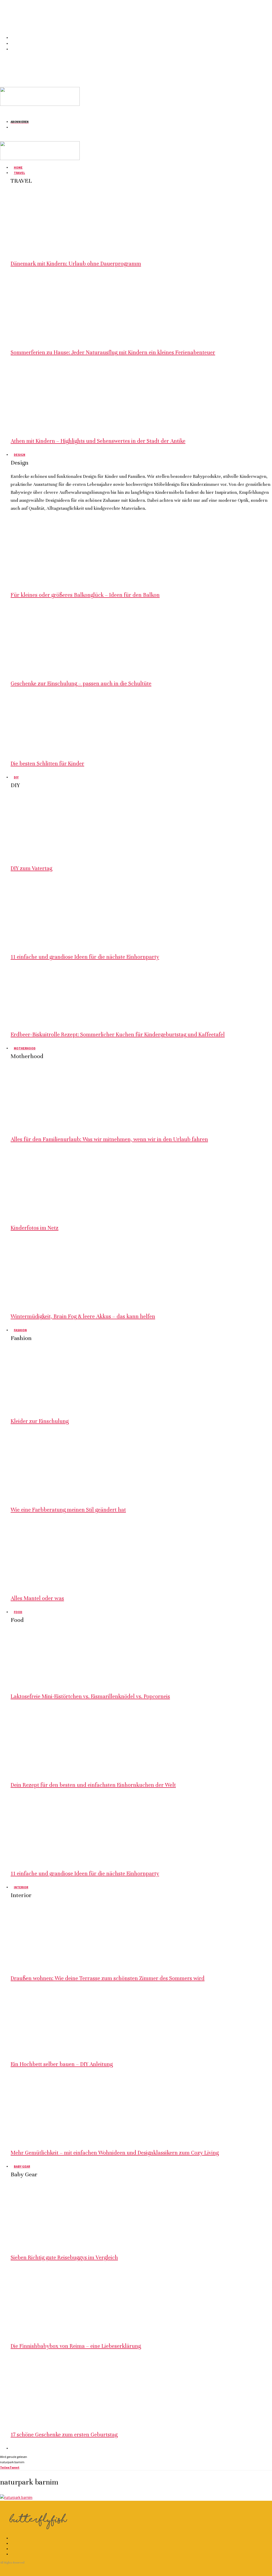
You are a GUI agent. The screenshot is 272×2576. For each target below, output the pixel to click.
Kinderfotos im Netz (35, 1228)
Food (18, 1612)
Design (20, 455)
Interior (21, 1887)
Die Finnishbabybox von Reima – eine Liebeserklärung (76, 2346)
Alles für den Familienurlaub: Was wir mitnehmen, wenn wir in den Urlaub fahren (109, 1139)
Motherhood (25, 1048)
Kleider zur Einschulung (40, 1421)
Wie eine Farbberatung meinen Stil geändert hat (68, 1510)
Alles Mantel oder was (37, 1598)
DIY (16, 777)
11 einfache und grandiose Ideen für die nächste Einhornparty (85, 957)
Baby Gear (22, 2166)
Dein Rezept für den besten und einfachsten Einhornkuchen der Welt (93, 1785)
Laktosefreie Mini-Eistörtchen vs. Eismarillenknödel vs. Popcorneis (90, 1696)
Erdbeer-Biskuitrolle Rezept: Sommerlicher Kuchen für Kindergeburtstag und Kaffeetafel (118, 1035)
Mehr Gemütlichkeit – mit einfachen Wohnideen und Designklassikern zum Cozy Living (115, 2153)
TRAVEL (19, 173)
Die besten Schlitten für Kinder (47, 764)
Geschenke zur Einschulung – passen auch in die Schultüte (81, 684)
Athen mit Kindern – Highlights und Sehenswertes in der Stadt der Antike (98, 441)
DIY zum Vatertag (31, 868)
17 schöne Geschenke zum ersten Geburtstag (64, 2435)
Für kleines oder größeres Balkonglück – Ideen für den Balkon (85, 595)
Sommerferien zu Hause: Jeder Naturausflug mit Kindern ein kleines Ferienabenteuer (113, 352)
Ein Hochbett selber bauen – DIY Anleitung (62, 2064)
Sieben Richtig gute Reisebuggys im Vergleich (64, 2258)
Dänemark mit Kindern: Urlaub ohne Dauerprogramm (76, 264)
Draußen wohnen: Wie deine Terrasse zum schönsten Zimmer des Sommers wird (108, 1978)
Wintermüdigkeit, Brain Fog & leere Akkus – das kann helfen (83, 1316)
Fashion (20, 1330)
